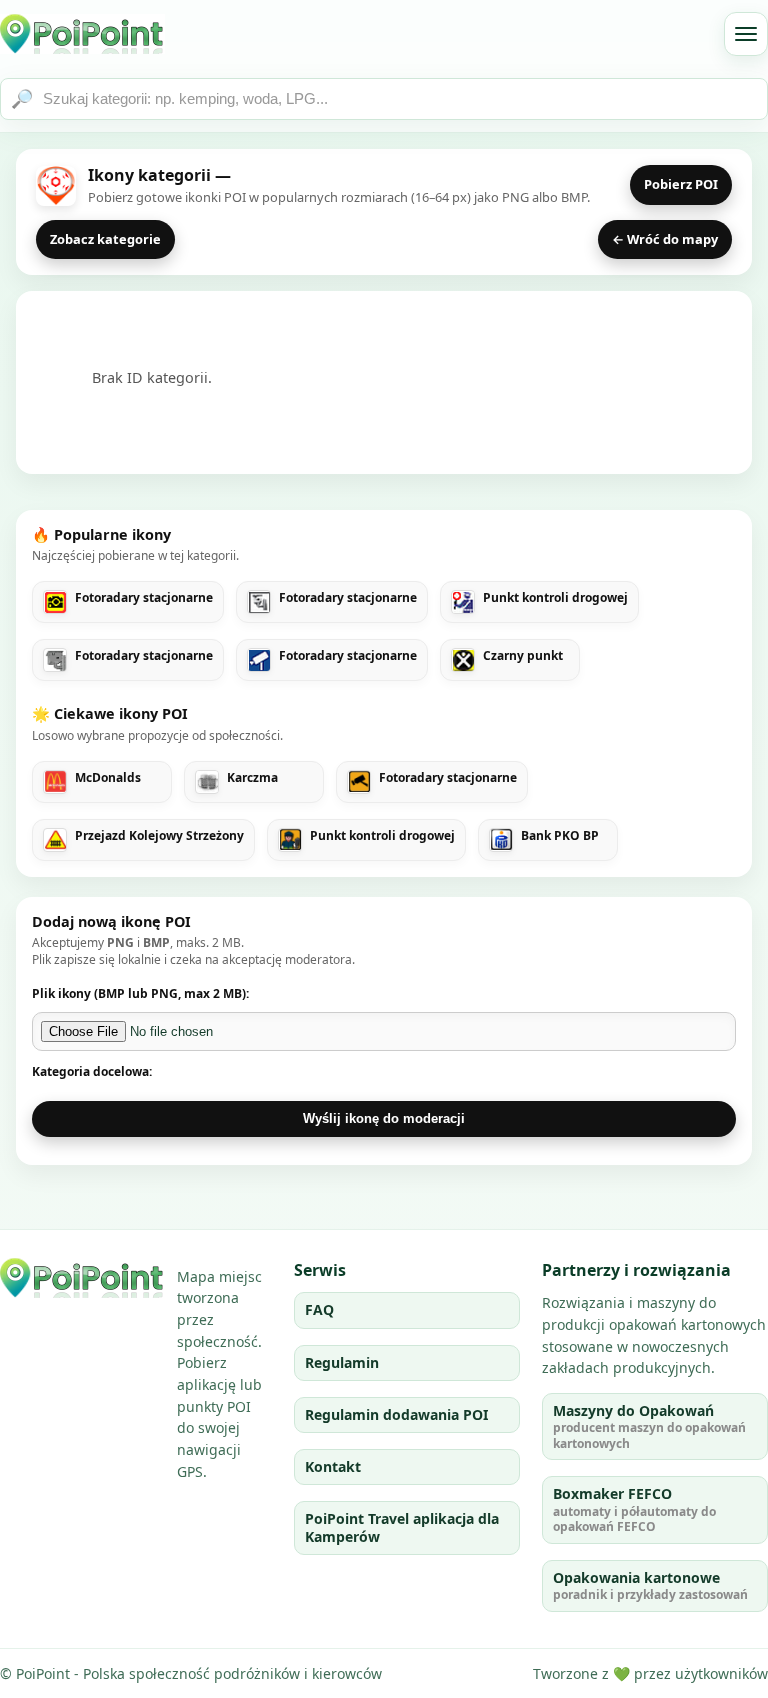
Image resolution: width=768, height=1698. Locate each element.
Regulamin (342, 1362)
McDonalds (108, 778)
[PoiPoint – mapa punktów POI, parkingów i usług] (82, 1278)
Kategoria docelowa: (92, 1071)
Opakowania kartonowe (650, 1585)
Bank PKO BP (560, 836)
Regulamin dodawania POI (396, 1414)
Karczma (252, 778)
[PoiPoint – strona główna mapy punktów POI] (82, 34)
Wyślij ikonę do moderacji (384, 1118)
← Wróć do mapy (665, 239)
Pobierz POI (681, 184)
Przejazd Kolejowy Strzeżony (159, 836)
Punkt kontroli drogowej (555, 598)
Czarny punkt (523, 656)
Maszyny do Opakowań (649, 1426)
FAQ (319, 1309)
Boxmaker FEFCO (634, 1509)
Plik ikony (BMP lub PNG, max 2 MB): (140, 993)
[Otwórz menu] (746, 34)
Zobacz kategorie (105, 239)
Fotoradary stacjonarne (144, 598)
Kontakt (333, 1466)
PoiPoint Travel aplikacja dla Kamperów (402, 1527)
